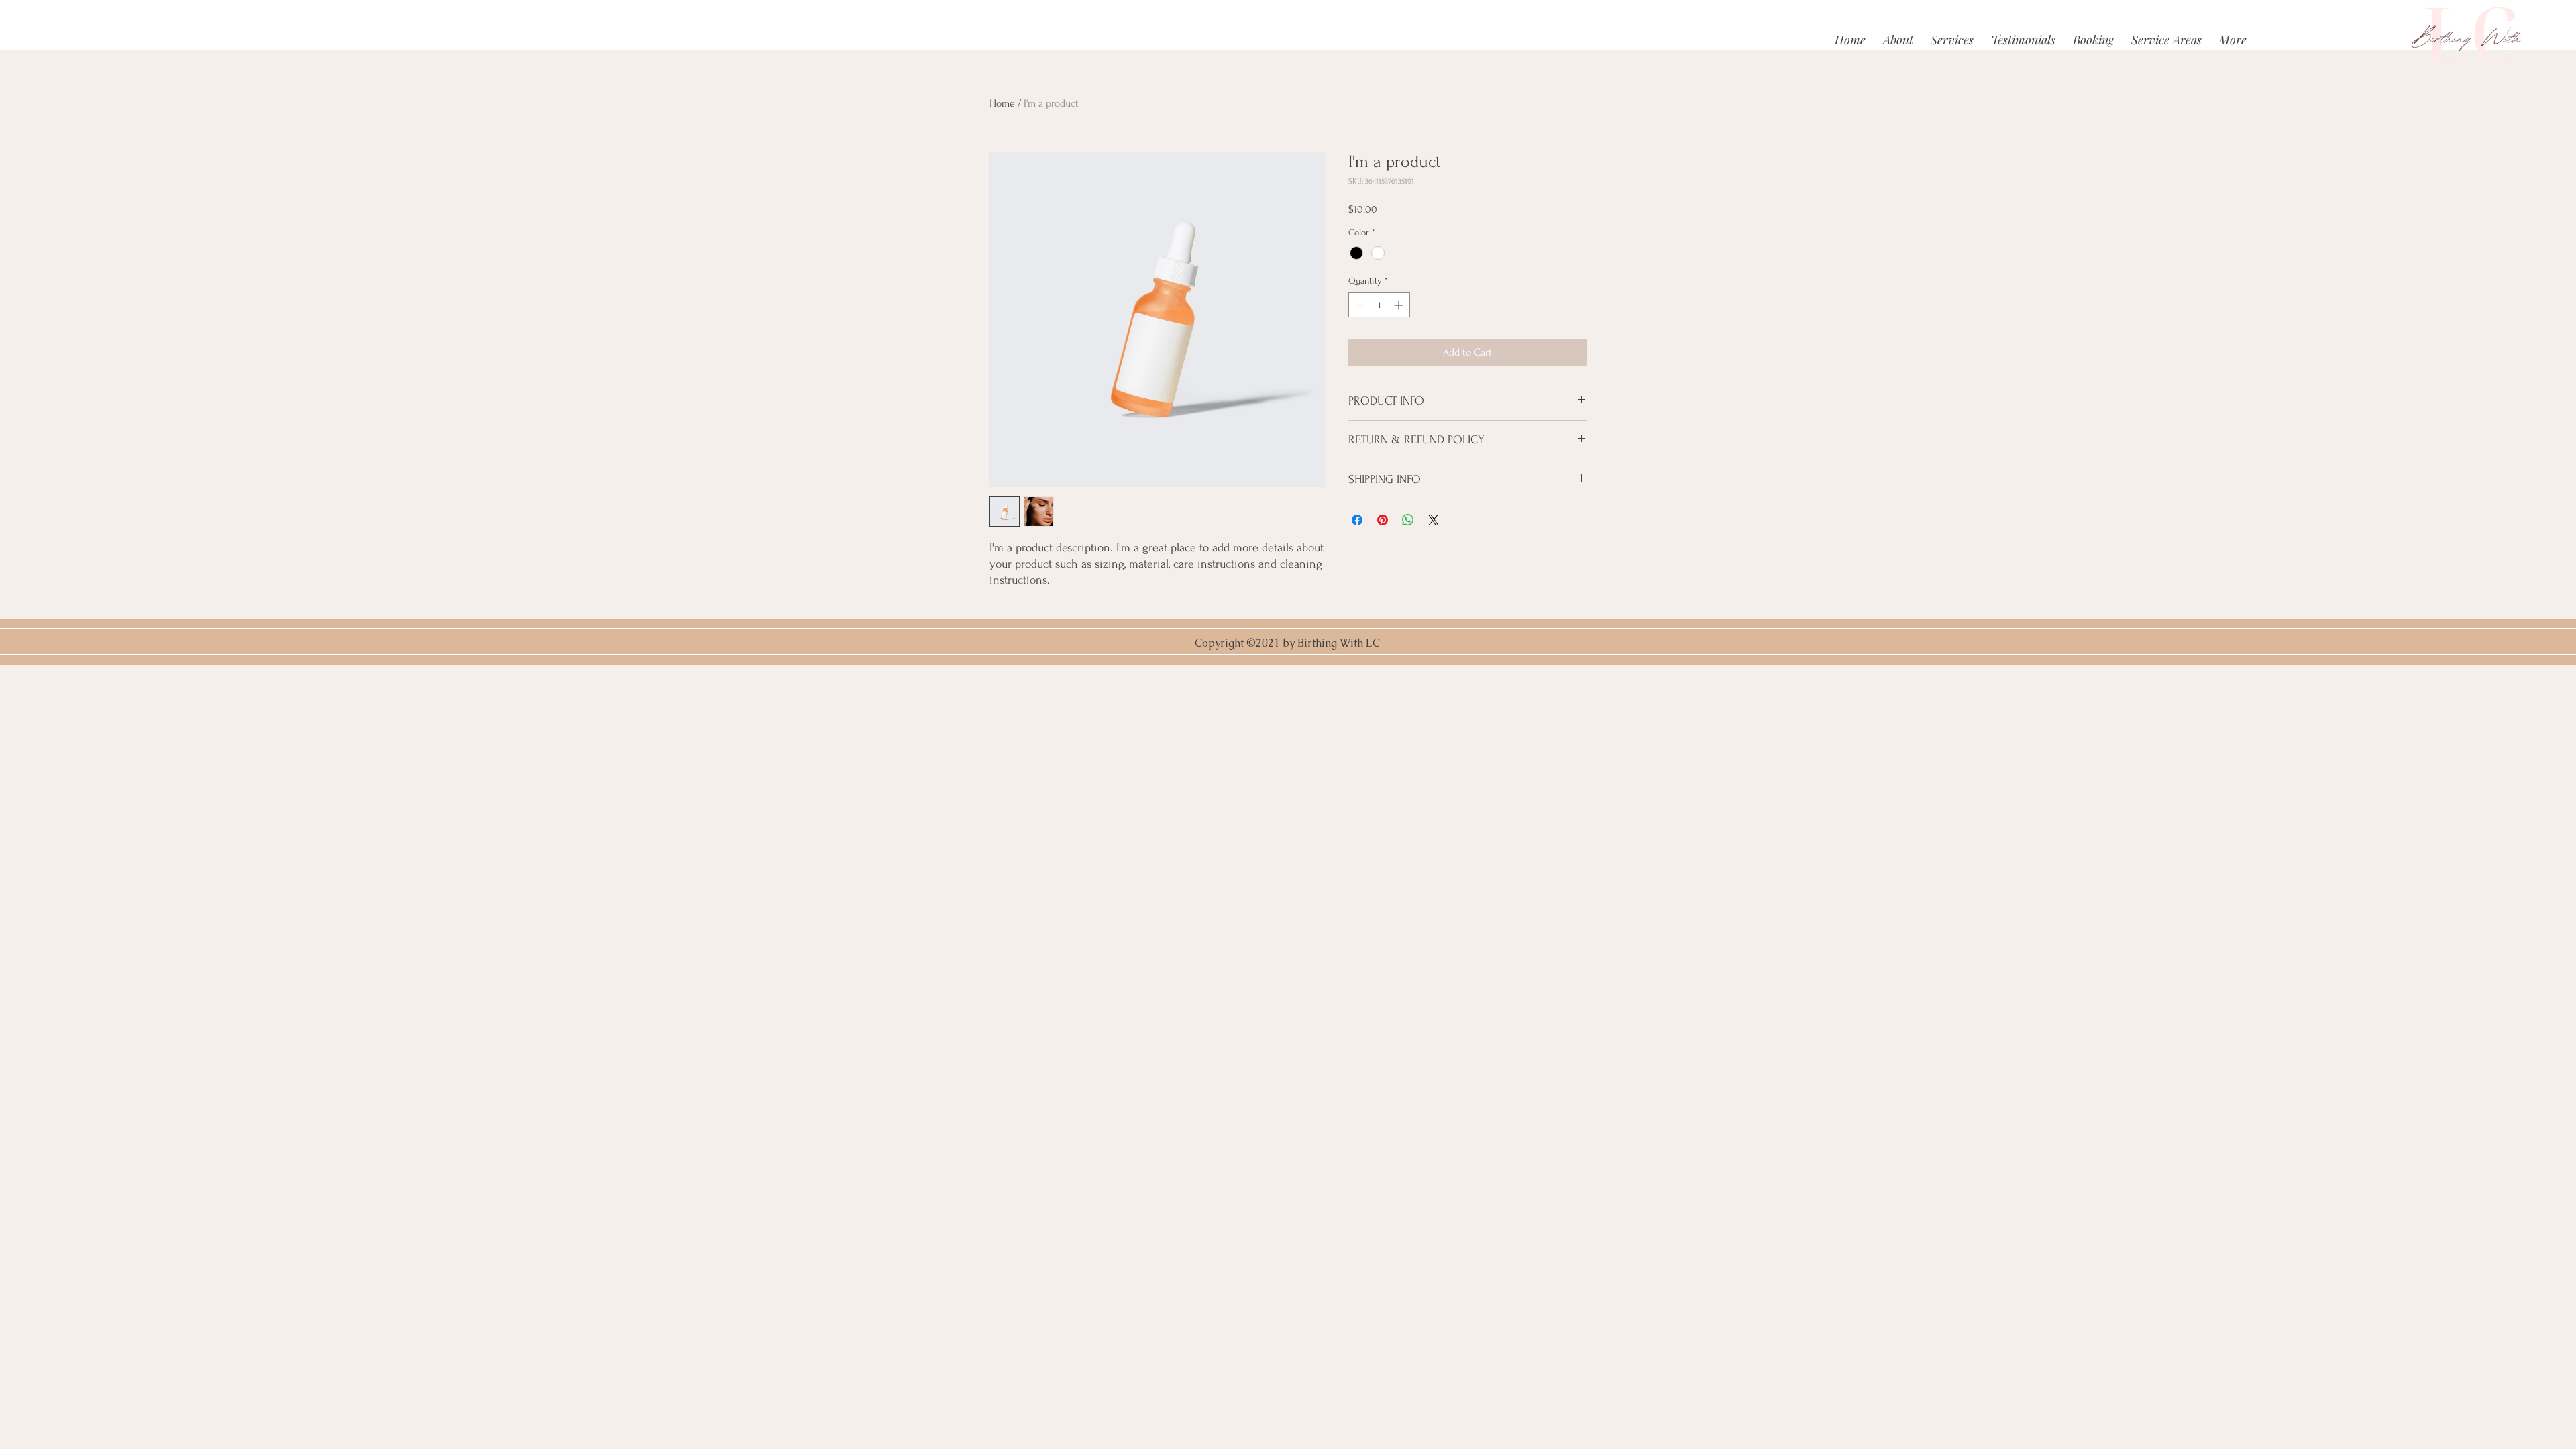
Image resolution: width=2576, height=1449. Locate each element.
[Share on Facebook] (1357, 520)
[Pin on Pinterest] (1383, 520)
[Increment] (1400, 305)
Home (1002, 103)
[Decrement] (1359, 305)
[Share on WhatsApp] (1408, 520)
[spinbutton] (1379, 305)
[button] (2233, 34)
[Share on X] (1434, 520)
